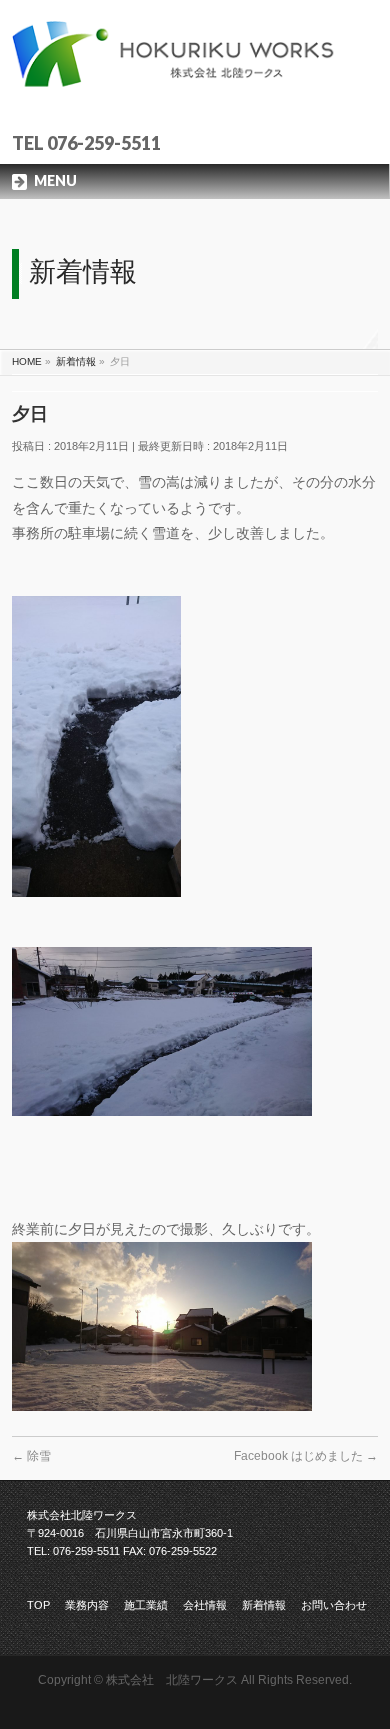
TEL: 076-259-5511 (73, 1551)
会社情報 (205, 1605)
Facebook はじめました (306, 1456)
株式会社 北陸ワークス (172, 1680)
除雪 (31, 1456)
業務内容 (87, 1605)
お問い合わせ (334, 1605)
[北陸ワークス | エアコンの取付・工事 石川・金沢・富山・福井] (195, 75)
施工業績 (146, 1605)
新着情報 (264, 1605)
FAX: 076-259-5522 (170, 1551)
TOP (38, 1605)
